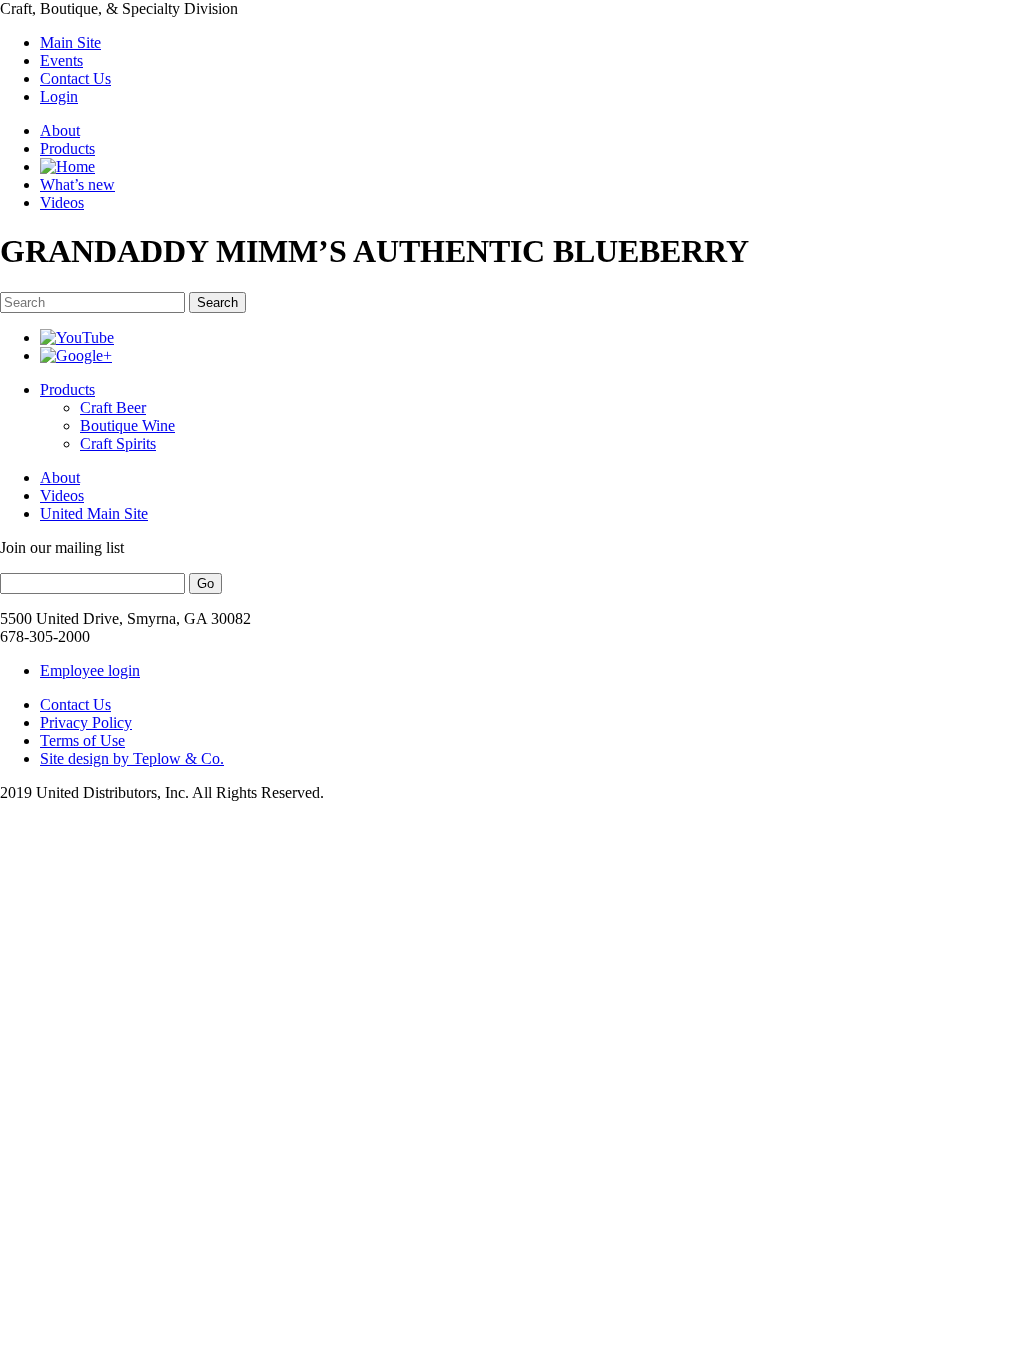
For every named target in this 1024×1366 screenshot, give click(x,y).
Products (67, 148)
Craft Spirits (118, 443)
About (60, 130)
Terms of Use (82, 740)
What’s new (77, 184)
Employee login (90, 670)
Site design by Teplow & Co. (132, 758)
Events (61, 60)
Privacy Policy (86, 722)
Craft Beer (113, 407)
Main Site (70, 42)
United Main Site (94, 513)
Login (59, 96)
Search (217, 302)
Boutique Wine (127, 425)
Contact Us (75, 78)
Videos (62, 202)
